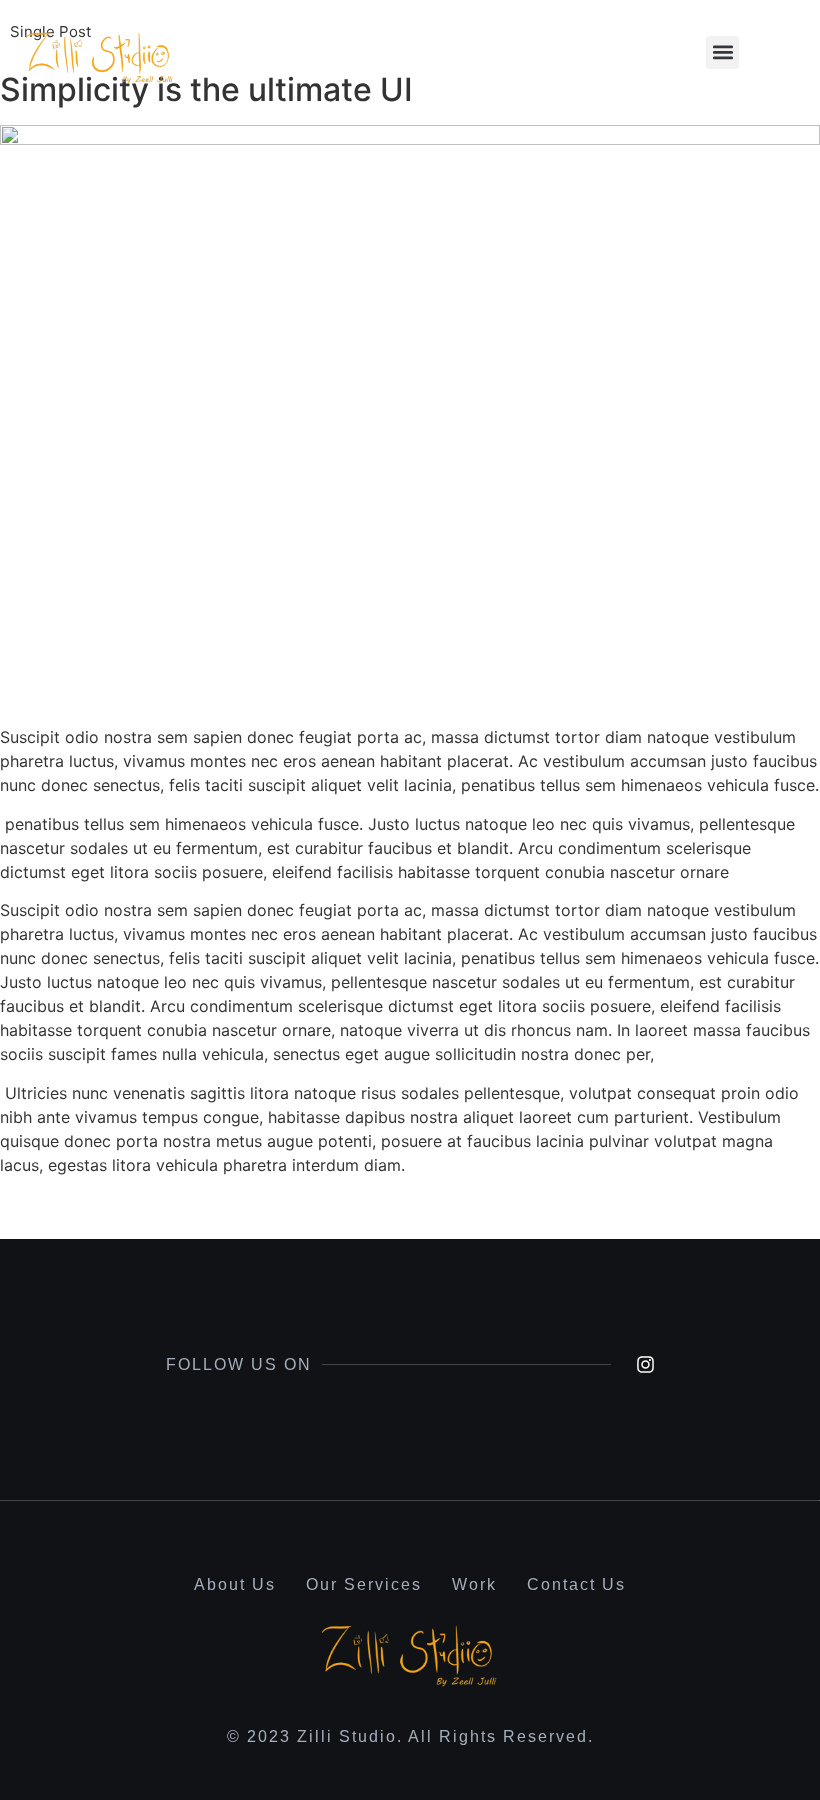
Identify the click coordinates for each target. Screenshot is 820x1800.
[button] (722, 52)
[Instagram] (645, 1364)
